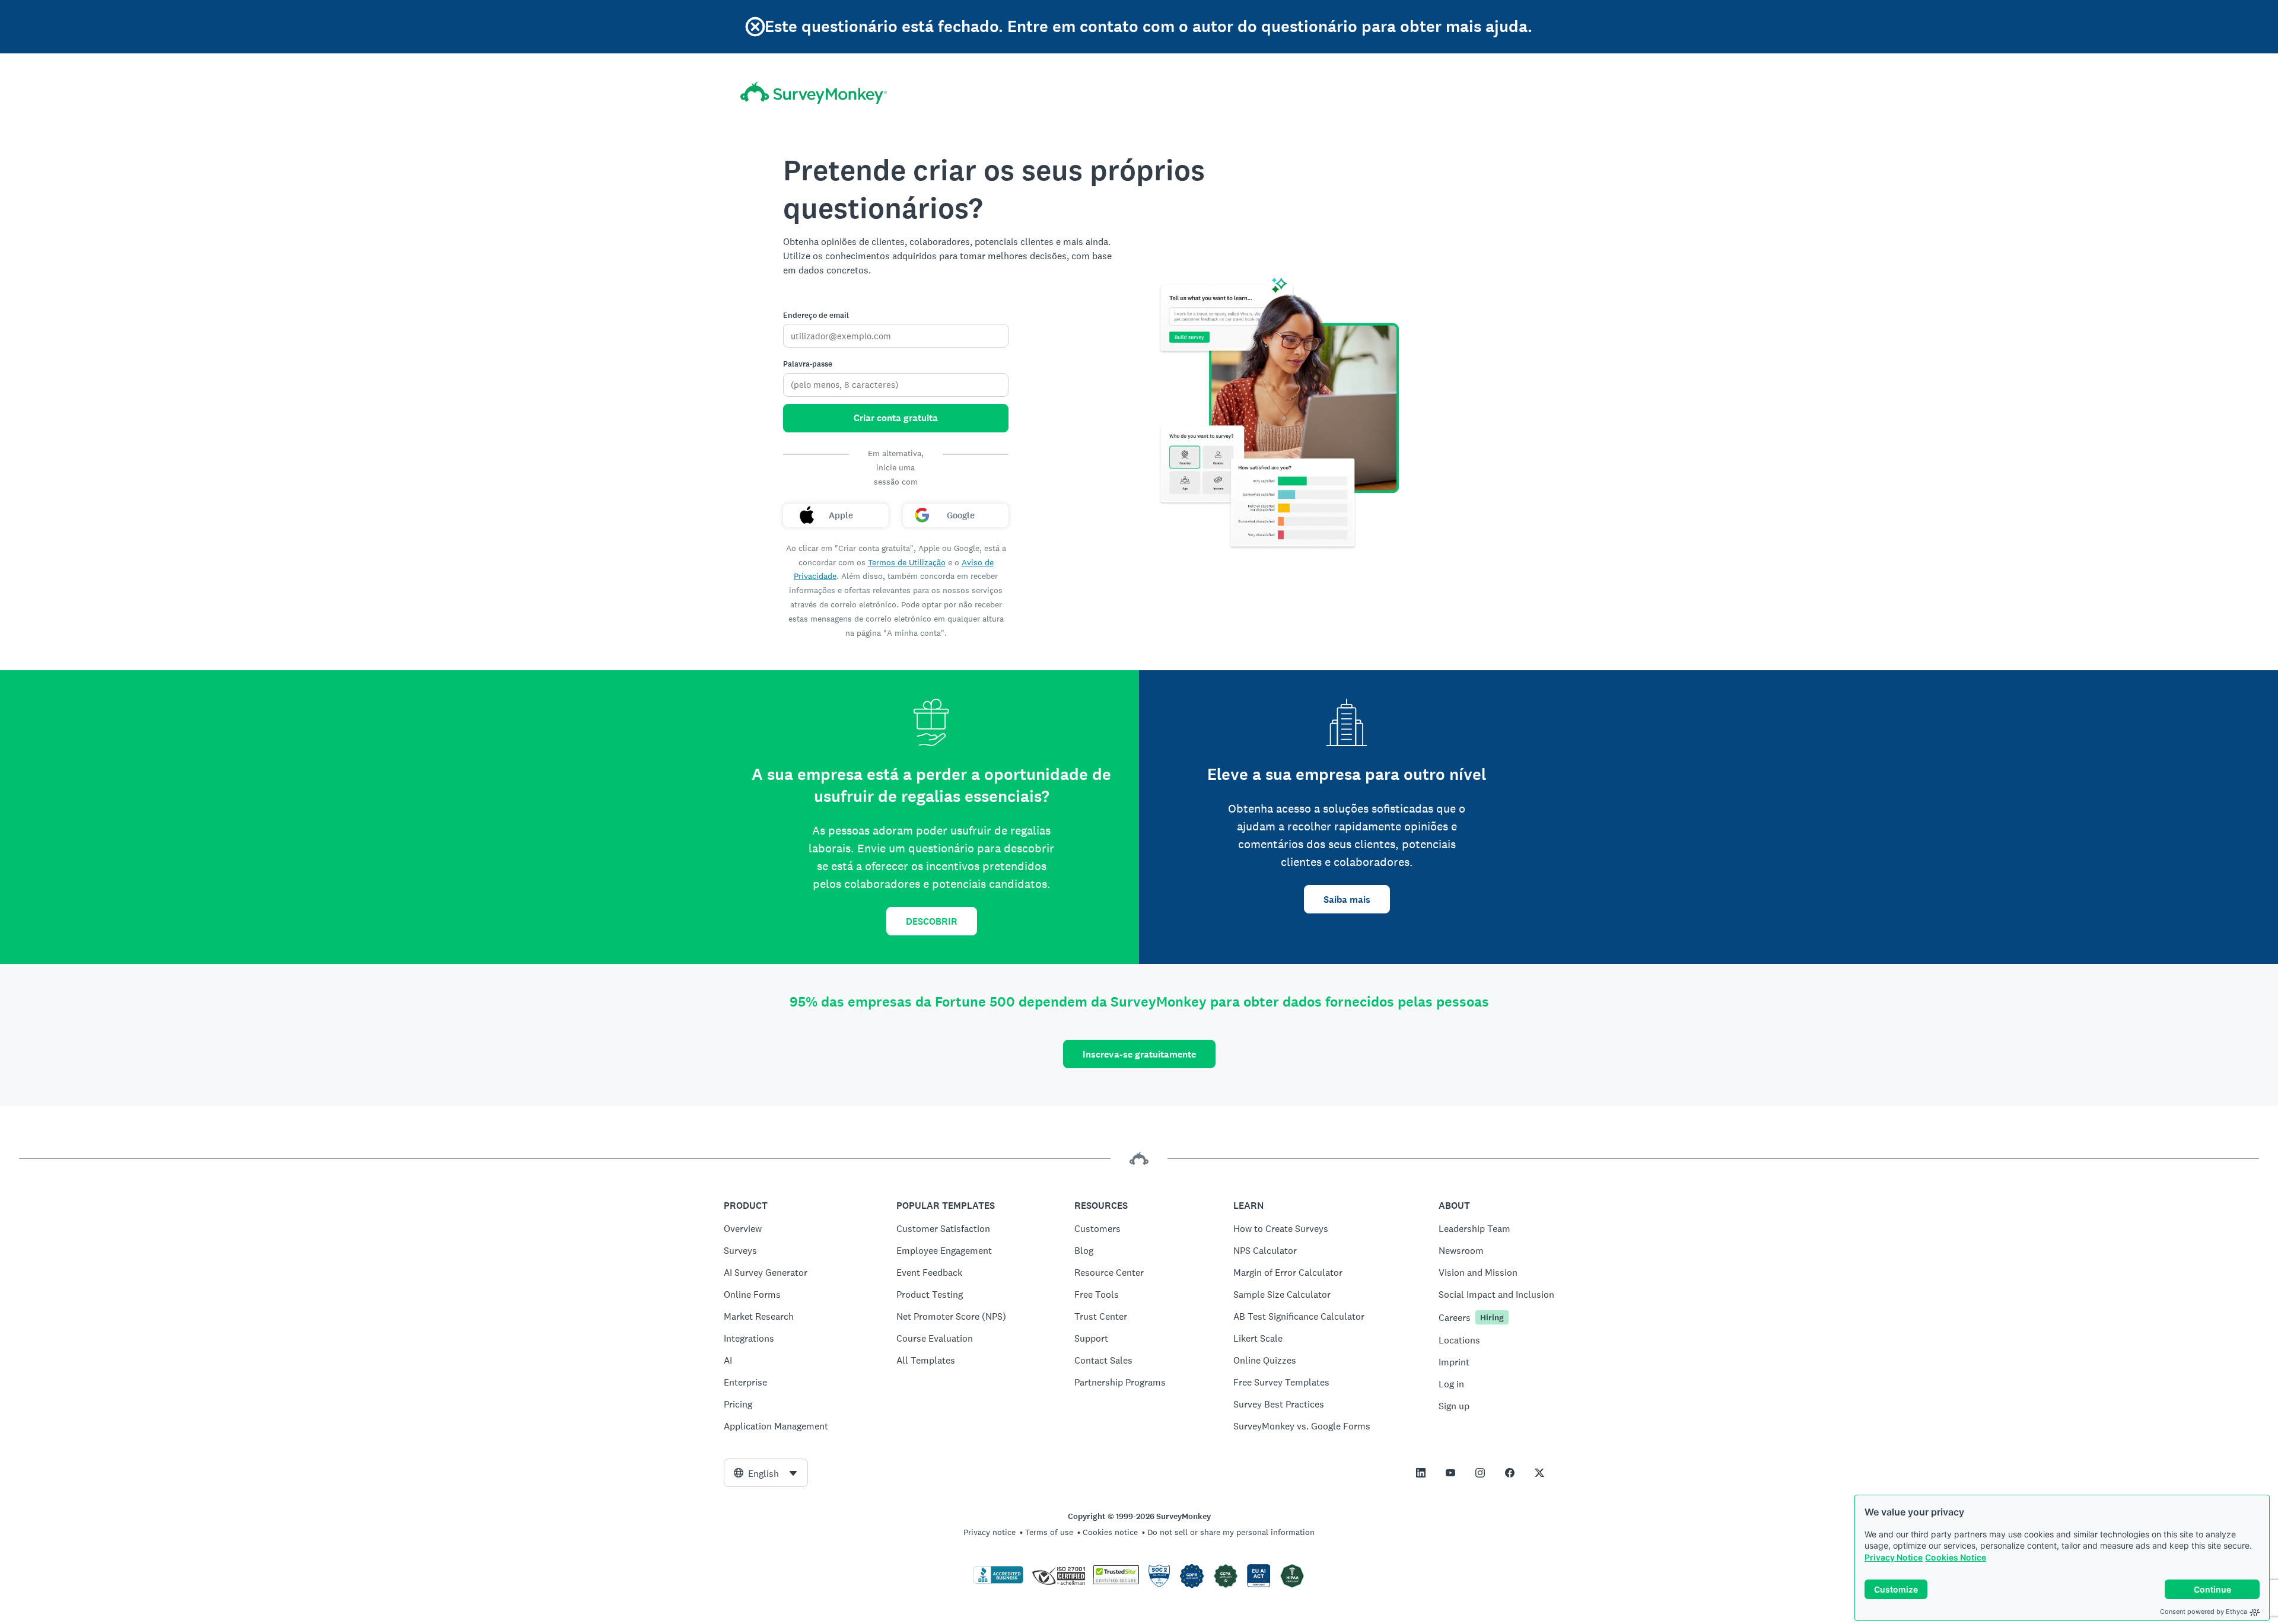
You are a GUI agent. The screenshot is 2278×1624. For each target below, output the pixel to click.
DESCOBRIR (932, 921)
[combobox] (766, 1473)
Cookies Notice (1956, 1557)
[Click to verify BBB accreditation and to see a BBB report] (998, 1581)
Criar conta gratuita (896, 418)
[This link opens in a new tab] (1421, 1473)
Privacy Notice (1894, 1557)
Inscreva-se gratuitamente (1139, 1054)
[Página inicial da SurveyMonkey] (814, 93)
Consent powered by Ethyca (2204, 1612)
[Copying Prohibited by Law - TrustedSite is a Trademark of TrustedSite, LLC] (1116, 1581)
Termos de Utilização (907, 562)
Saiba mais (1347, 899)
